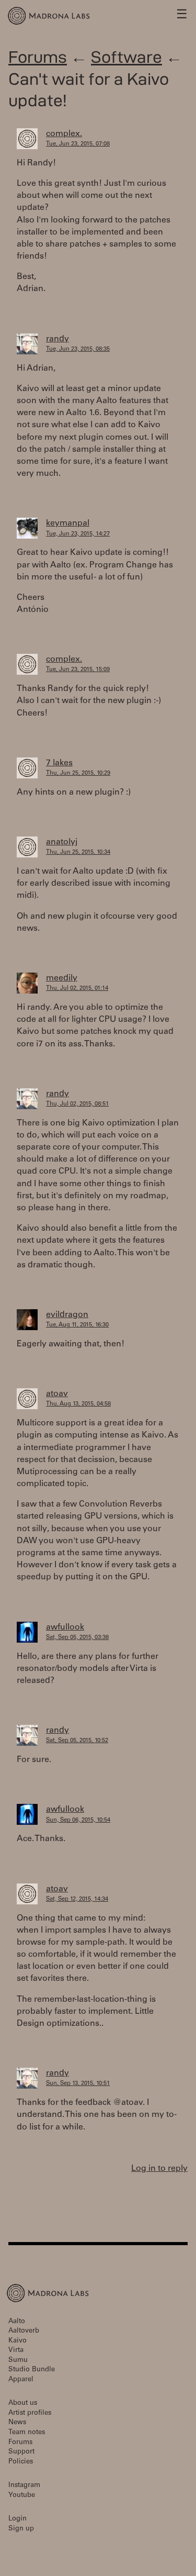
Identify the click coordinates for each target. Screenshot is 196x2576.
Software (126, 57)
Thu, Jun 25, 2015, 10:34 (78, 852)
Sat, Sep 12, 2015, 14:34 (77, 1899)
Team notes (27, 2433)
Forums (38, 57)
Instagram (24, 2486)
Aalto (17, 2322)
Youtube (22, 2496)
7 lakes (59, 763)
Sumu (18, 2361)
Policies (21, 2462)
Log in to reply (159, 2169)
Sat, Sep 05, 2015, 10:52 (77, 1741)
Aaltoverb (24, 2331)
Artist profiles (30, 2413)
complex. (64, 134)
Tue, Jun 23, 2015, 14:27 (78, 534)
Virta (16, 2351)
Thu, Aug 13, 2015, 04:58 (78, 1404)
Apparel (21, 2380)
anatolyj (62, 842)
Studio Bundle (32, 2370)
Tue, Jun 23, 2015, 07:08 (78, 144)
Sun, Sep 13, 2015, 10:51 (78, 2084)
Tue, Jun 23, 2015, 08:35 (78, 349)
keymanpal (68, 523)
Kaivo (18, 2341)
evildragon (67, 1315)
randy (57, 339)
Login (18, 2519)
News (17, 2423)
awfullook (65, 1627)
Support (21, 2452)
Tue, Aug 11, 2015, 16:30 (77, 1325)
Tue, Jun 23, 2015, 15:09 (78, 670)
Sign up (21, 2529)
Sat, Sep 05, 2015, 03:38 (77, 1638)
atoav (57, 1394)
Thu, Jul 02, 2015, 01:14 (77, 989)
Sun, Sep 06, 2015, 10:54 (78, 1820)
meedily (62, 978)
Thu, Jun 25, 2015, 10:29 (78, 773)
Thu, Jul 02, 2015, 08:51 (77, 1104)
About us (23, 2404)
